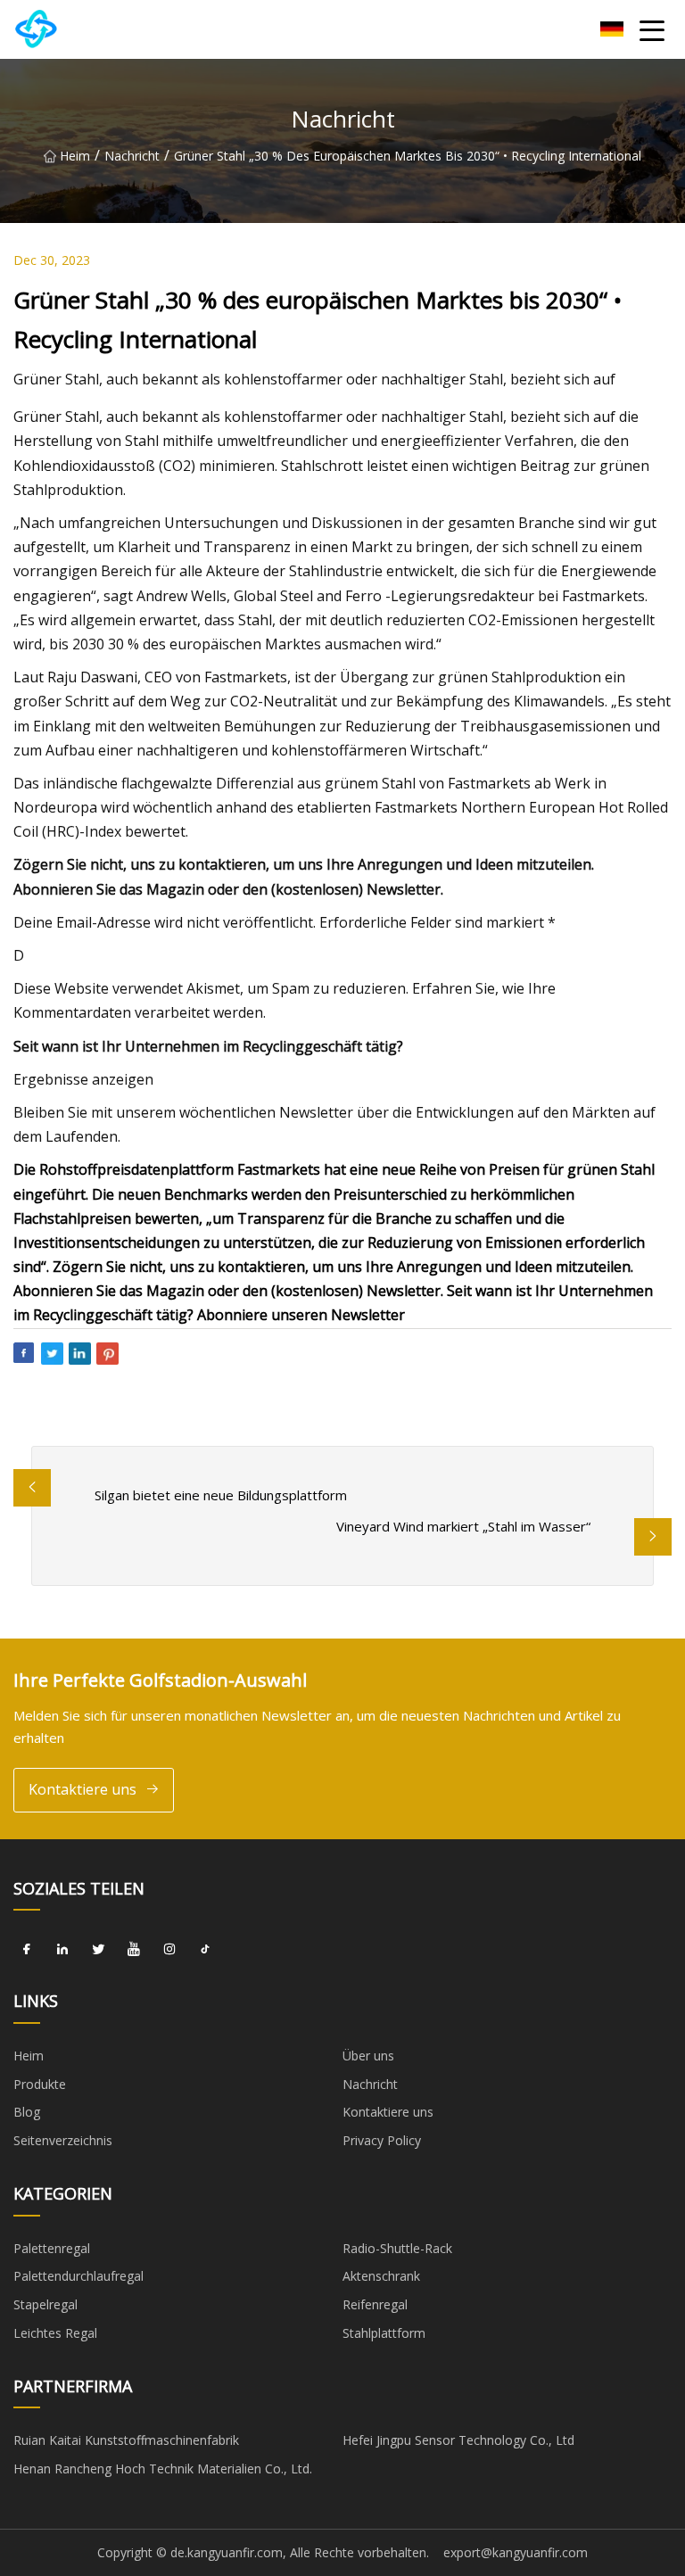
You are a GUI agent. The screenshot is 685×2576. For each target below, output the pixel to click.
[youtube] (134, 1949)
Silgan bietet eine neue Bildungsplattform (221, 1495)
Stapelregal (45, 2304)
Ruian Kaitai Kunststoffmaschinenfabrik (126, 2440)
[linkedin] (62, 1949)
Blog (27, 2112)
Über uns (368, 2056)
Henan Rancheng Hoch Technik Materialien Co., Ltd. (163, 2469)
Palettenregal (52, 2248)
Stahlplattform (384, 2333)
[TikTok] (205, 1949)
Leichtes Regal (55, 2333)
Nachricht (132, 156)
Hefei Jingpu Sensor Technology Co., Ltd (458, 2440)
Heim (75, 156)
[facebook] (27, 1949)
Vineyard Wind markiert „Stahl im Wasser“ (463, 1526)
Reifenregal (375, 2304)
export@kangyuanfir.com (516, 2552)
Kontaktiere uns (83, 1789)
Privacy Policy (382, 2140)
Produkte (40, 2084)
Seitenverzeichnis (63, 2140)
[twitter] (98, 1949)
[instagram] (169, 1949)
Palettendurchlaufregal (78, 2276)
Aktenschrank (381, 2276)
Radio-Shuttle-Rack (397, 2248)
